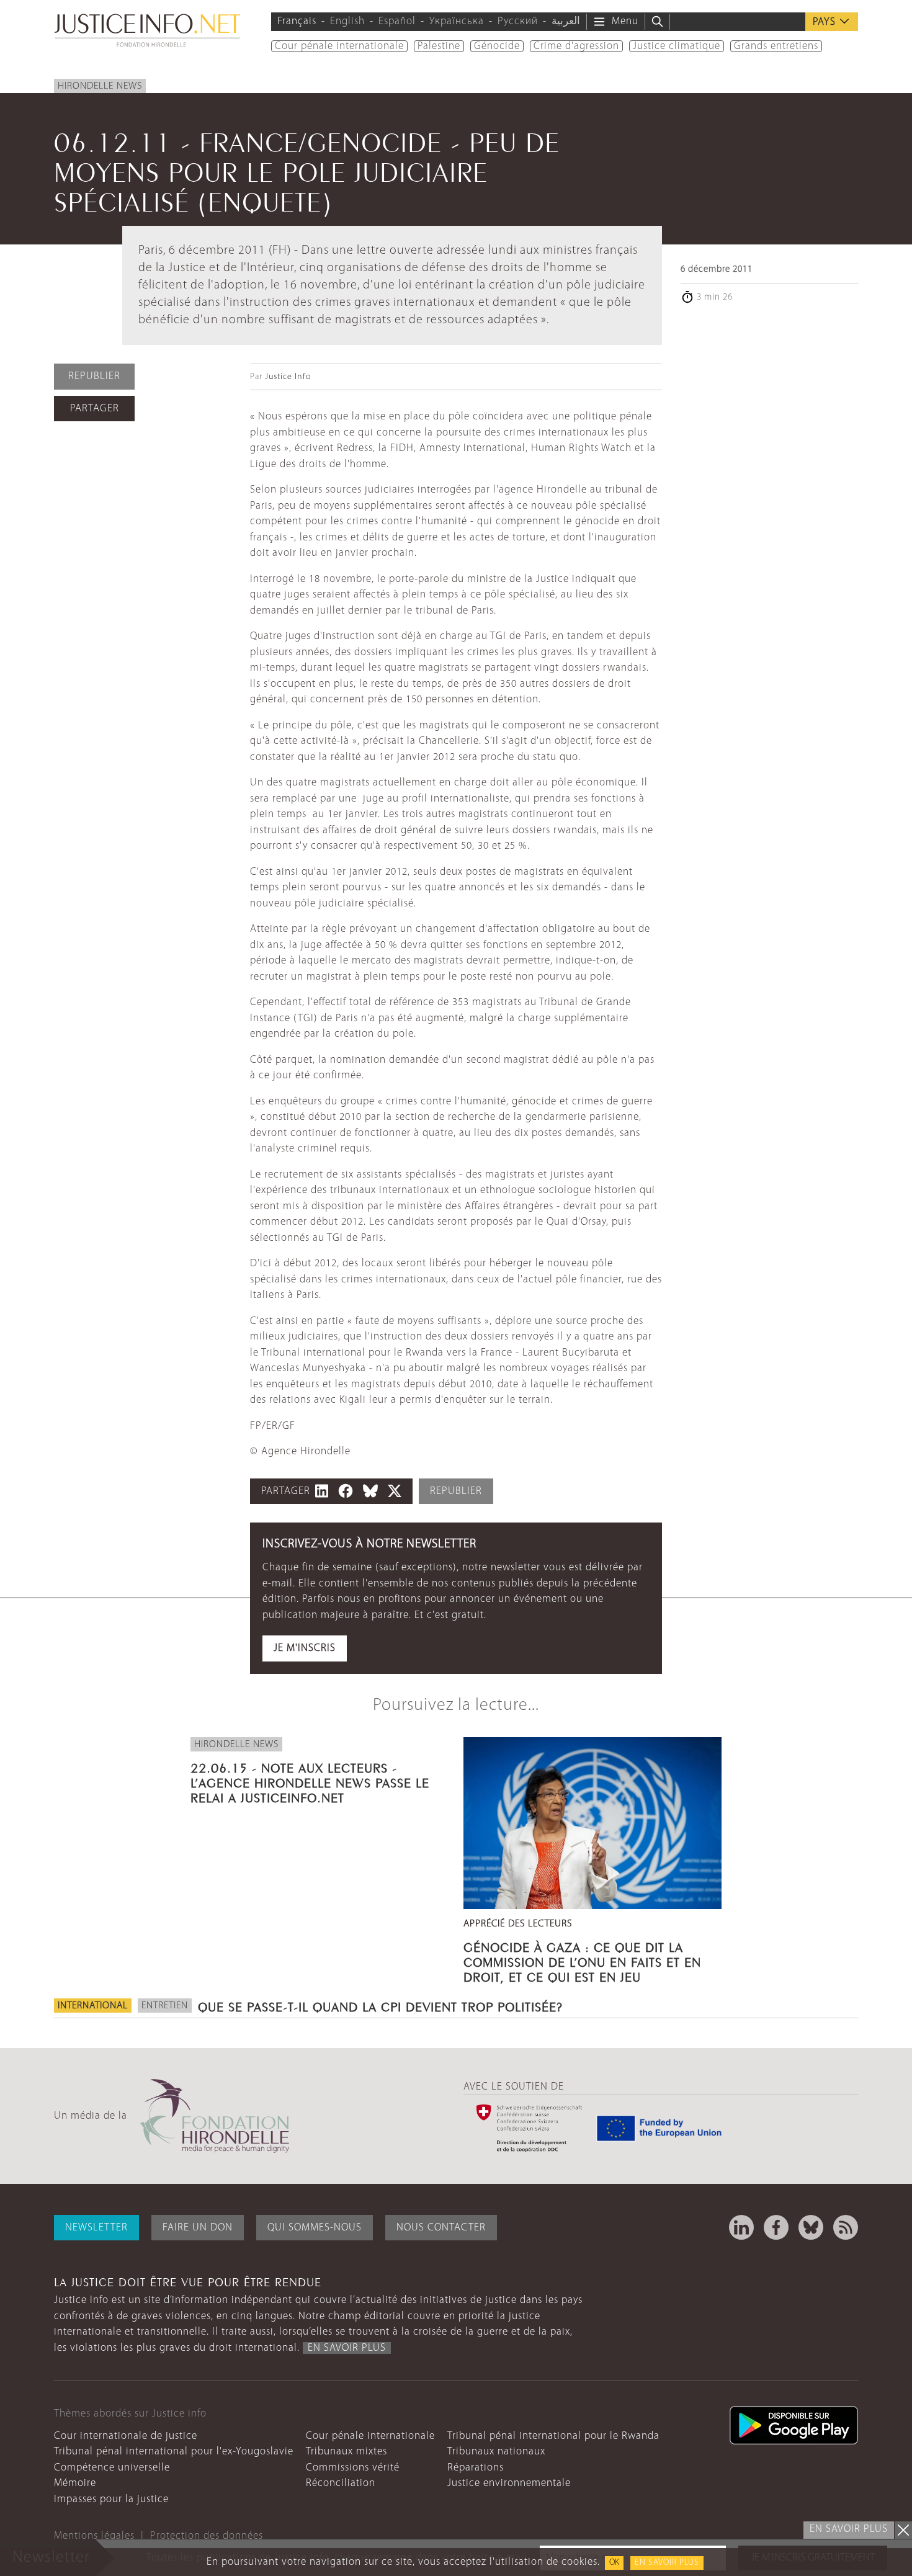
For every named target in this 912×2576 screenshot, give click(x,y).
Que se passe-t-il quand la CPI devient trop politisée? (380, 2005)
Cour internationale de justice (126, 2436)
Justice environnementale (509, 2483)
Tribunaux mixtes (346, 2452)
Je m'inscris (305, 1648)
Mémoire (75, 2483)
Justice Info (288, 377)
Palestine (439, 46)
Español (397, 21)
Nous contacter (441, 2228)
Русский (518, 21)
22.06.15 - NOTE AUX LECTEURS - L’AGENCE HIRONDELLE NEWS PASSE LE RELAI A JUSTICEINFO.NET (310, 1781)
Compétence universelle (112, 2468)
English (347, 21)
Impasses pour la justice (111, 2499)
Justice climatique (677, 46)
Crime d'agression (576, 46)
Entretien (165, 2006)
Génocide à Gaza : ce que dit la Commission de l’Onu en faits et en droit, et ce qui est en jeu (582, 1961)
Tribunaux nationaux (496, 2452)
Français (297, 21)
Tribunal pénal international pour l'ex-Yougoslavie (174, 2452)
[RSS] (846, 2227)
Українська (457, 21)
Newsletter (96, 2228)
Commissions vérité (353, 2468)
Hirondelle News (100, 86)
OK (614, 2563)
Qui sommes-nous (315, 2228)
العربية (566, 21)
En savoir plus (667, 2563)
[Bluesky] (811, 2227)
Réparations (476, 2468)
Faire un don (198, 2228)
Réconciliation (341, 2483)
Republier (94, 376)
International (93, 2006)
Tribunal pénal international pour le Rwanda (553, 2436)
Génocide (497, 46)
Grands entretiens (776, 46)
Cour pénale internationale (339, 46)
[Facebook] (776, 2227)
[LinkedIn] (741, 2227)
